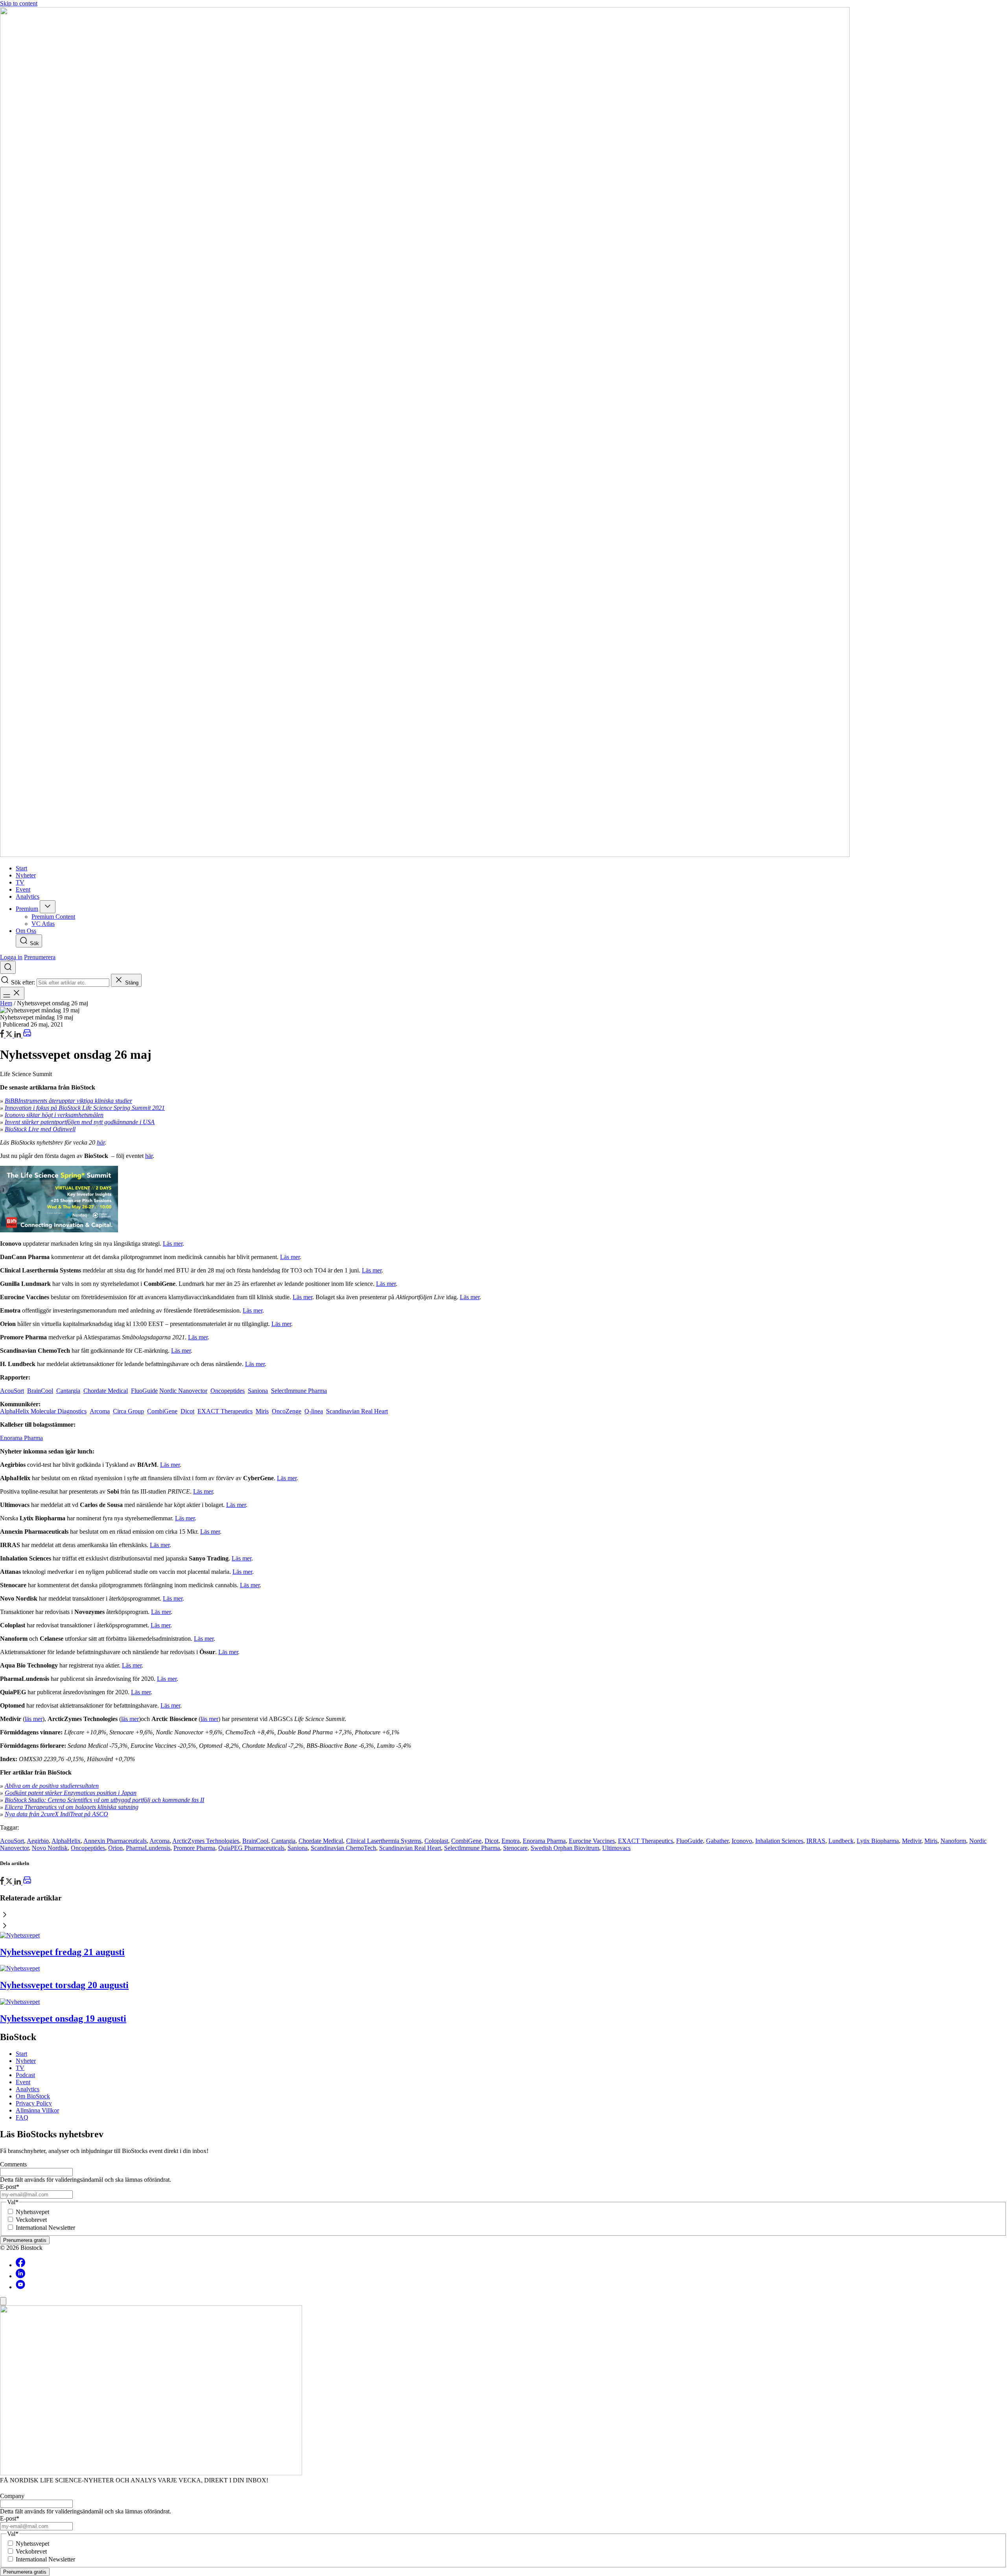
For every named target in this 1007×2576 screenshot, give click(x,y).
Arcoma (100, 1411)
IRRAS (816, 1841)
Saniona (258, 1391)
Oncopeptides (228, 1391)
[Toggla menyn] (12, 993)
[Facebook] (20, 2265)
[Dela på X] (10, 1035)
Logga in (11, 957)
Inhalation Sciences (779, 1841)
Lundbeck (841, 1841)
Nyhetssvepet (32, 2212)
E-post (10, 2187)
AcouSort (12, 1391)
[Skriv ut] (27, 1035)
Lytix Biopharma (878, 1841)
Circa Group (128, 1411)
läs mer (34, 1719)
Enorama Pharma (21, 1438)
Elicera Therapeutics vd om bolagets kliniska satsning (72, 1807)
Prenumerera (40, 957)
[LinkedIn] (18, 1035)
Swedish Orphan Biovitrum (565, 1848)
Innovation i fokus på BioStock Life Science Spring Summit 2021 (85, 1108)
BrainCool (40, 1391)
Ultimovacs (616, 1848)
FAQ (22, 2117)
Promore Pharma (194, 1848)
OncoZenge (287, 1411)
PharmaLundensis (148, 1848)
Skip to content (19, 3)
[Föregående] (503, 1915)
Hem (6, 1003)
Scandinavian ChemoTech (343, 1848)
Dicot (187, 1411)
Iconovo (742, 1841)
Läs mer (173, 1244)
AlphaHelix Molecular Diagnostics (43, 1411)
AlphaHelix (66, 1841)
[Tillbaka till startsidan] (503, 433)
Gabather (717, 1841)
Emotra (511, 1841)
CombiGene (162, 1411)
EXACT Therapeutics (225, 1411)
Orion (115, 1848)
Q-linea (314, 1411)
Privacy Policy (34, 2103)
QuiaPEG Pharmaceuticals (251, 1848)
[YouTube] (20, 2287)
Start (21, 2054)
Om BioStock (33, 2096)
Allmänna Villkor (37, 2110)
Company (12, 2496)
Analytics (28, 2089)
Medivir (912, 1841)
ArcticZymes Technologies (206, 1841)
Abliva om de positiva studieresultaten (52, 1786)
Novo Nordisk (50, 1848)
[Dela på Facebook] (3, 1035)
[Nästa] (503, 1926)
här (101, 1142)
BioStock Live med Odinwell (40, 1129)
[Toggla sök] (8, 967)
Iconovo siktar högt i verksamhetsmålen (54, 1115)
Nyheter (26, 2061)
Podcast (25, 2075)
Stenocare (515, 1848)
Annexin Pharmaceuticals (115, 1841)
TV (20, 2068)
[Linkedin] (20, 2276)
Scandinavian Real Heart (357, 1411)
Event (23, 2082)
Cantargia (68, 1391)
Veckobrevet (31, 2220)
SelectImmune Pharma (299, 1391)
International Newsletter (45, 2228)
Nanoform (953, 1841)
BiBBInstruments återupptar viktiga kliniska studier (68, 1101)
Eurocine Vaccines (592, 1841)
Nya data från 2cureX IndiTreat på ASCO (56, 1814)
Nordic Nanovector (183, 1391)
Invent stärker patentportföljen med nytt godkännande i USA (80, 1122)
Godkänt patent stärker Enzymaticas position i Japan (71, 1793)
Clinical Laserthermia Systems (384, 1841)
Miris (262, 1411)
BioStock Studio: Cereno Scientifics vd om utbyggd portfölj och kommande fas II (104, 1800)
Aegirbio (38, 1841)
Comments (13, 2164)
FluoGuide (144, 1391)
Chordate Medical (106, 1391)
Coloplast (436, 1841)
